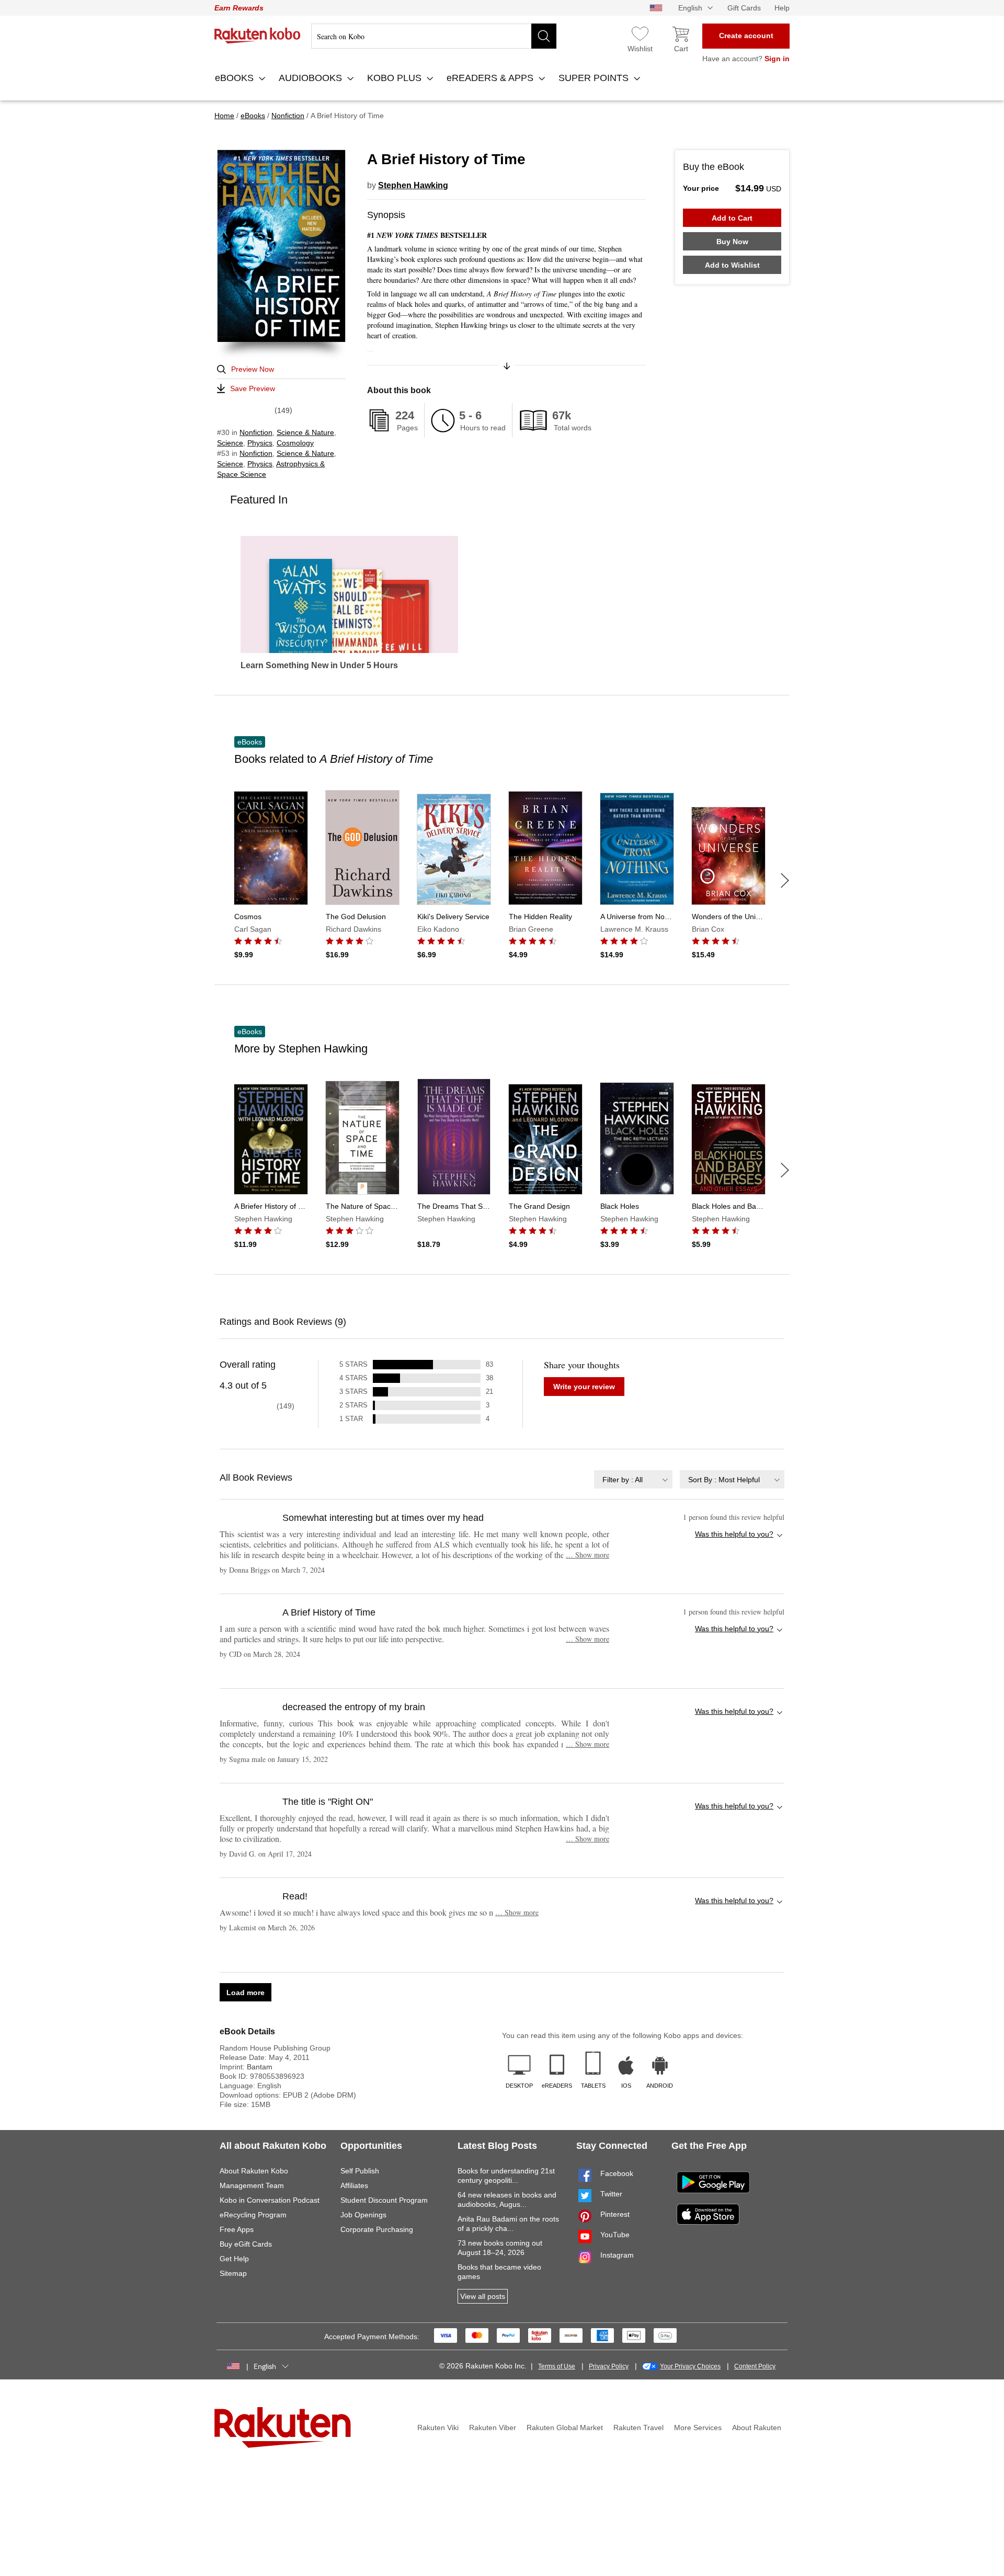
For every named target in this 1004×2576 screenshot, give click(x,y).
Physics (260, 443)
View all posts (483, 2296)
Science (230, 443)
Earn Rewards (239, 8)
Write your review (584, 1387)
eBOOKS (236, 78)
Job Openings (363, 2215)
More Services (698, 2428)
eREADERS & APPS (491, 78)
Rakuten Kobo (258, 36)
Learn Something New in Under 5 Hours (319, 666)
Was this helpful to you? (734, 1534)
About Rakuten (757, 2428)
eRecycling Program (253, 2215)
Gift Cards (744, 8)
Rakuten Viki (438, 2428)
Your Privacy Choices (690, 2366)
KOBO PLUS (396, 78)
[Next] (785, 880)
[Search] (544, 36)
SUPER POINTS (595, 78)
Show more (587, 1555)
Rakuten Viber (493, 2428)
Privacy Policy (609, 2366)
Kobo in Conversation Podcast (270, 2200)
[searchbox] (434, 36)
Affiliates (354, 2185)
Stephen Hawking (413, 185)
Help (782, 8)
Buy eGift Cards (246, 2244)
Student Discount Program (384, 2200)
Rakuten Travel (638, 2428)
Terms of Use (557, 2366)
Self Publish (360, 2171)
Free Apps (237, 2229)
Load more (246, 1993)
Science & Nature (305, 432)
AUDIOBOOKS (312, 78)
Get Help (234, 2259)
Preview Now (253, 369)
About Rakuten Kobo (254, 2171)
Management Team (252, 2185)
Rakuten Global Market (565, 2428)
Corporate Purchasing (377, 2229)
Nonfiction (256, 432)
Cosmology (295, 443)
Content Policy (755, 2366)
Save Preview (253, 388)
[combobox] (633, 1479)
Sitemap (233, 2273)
